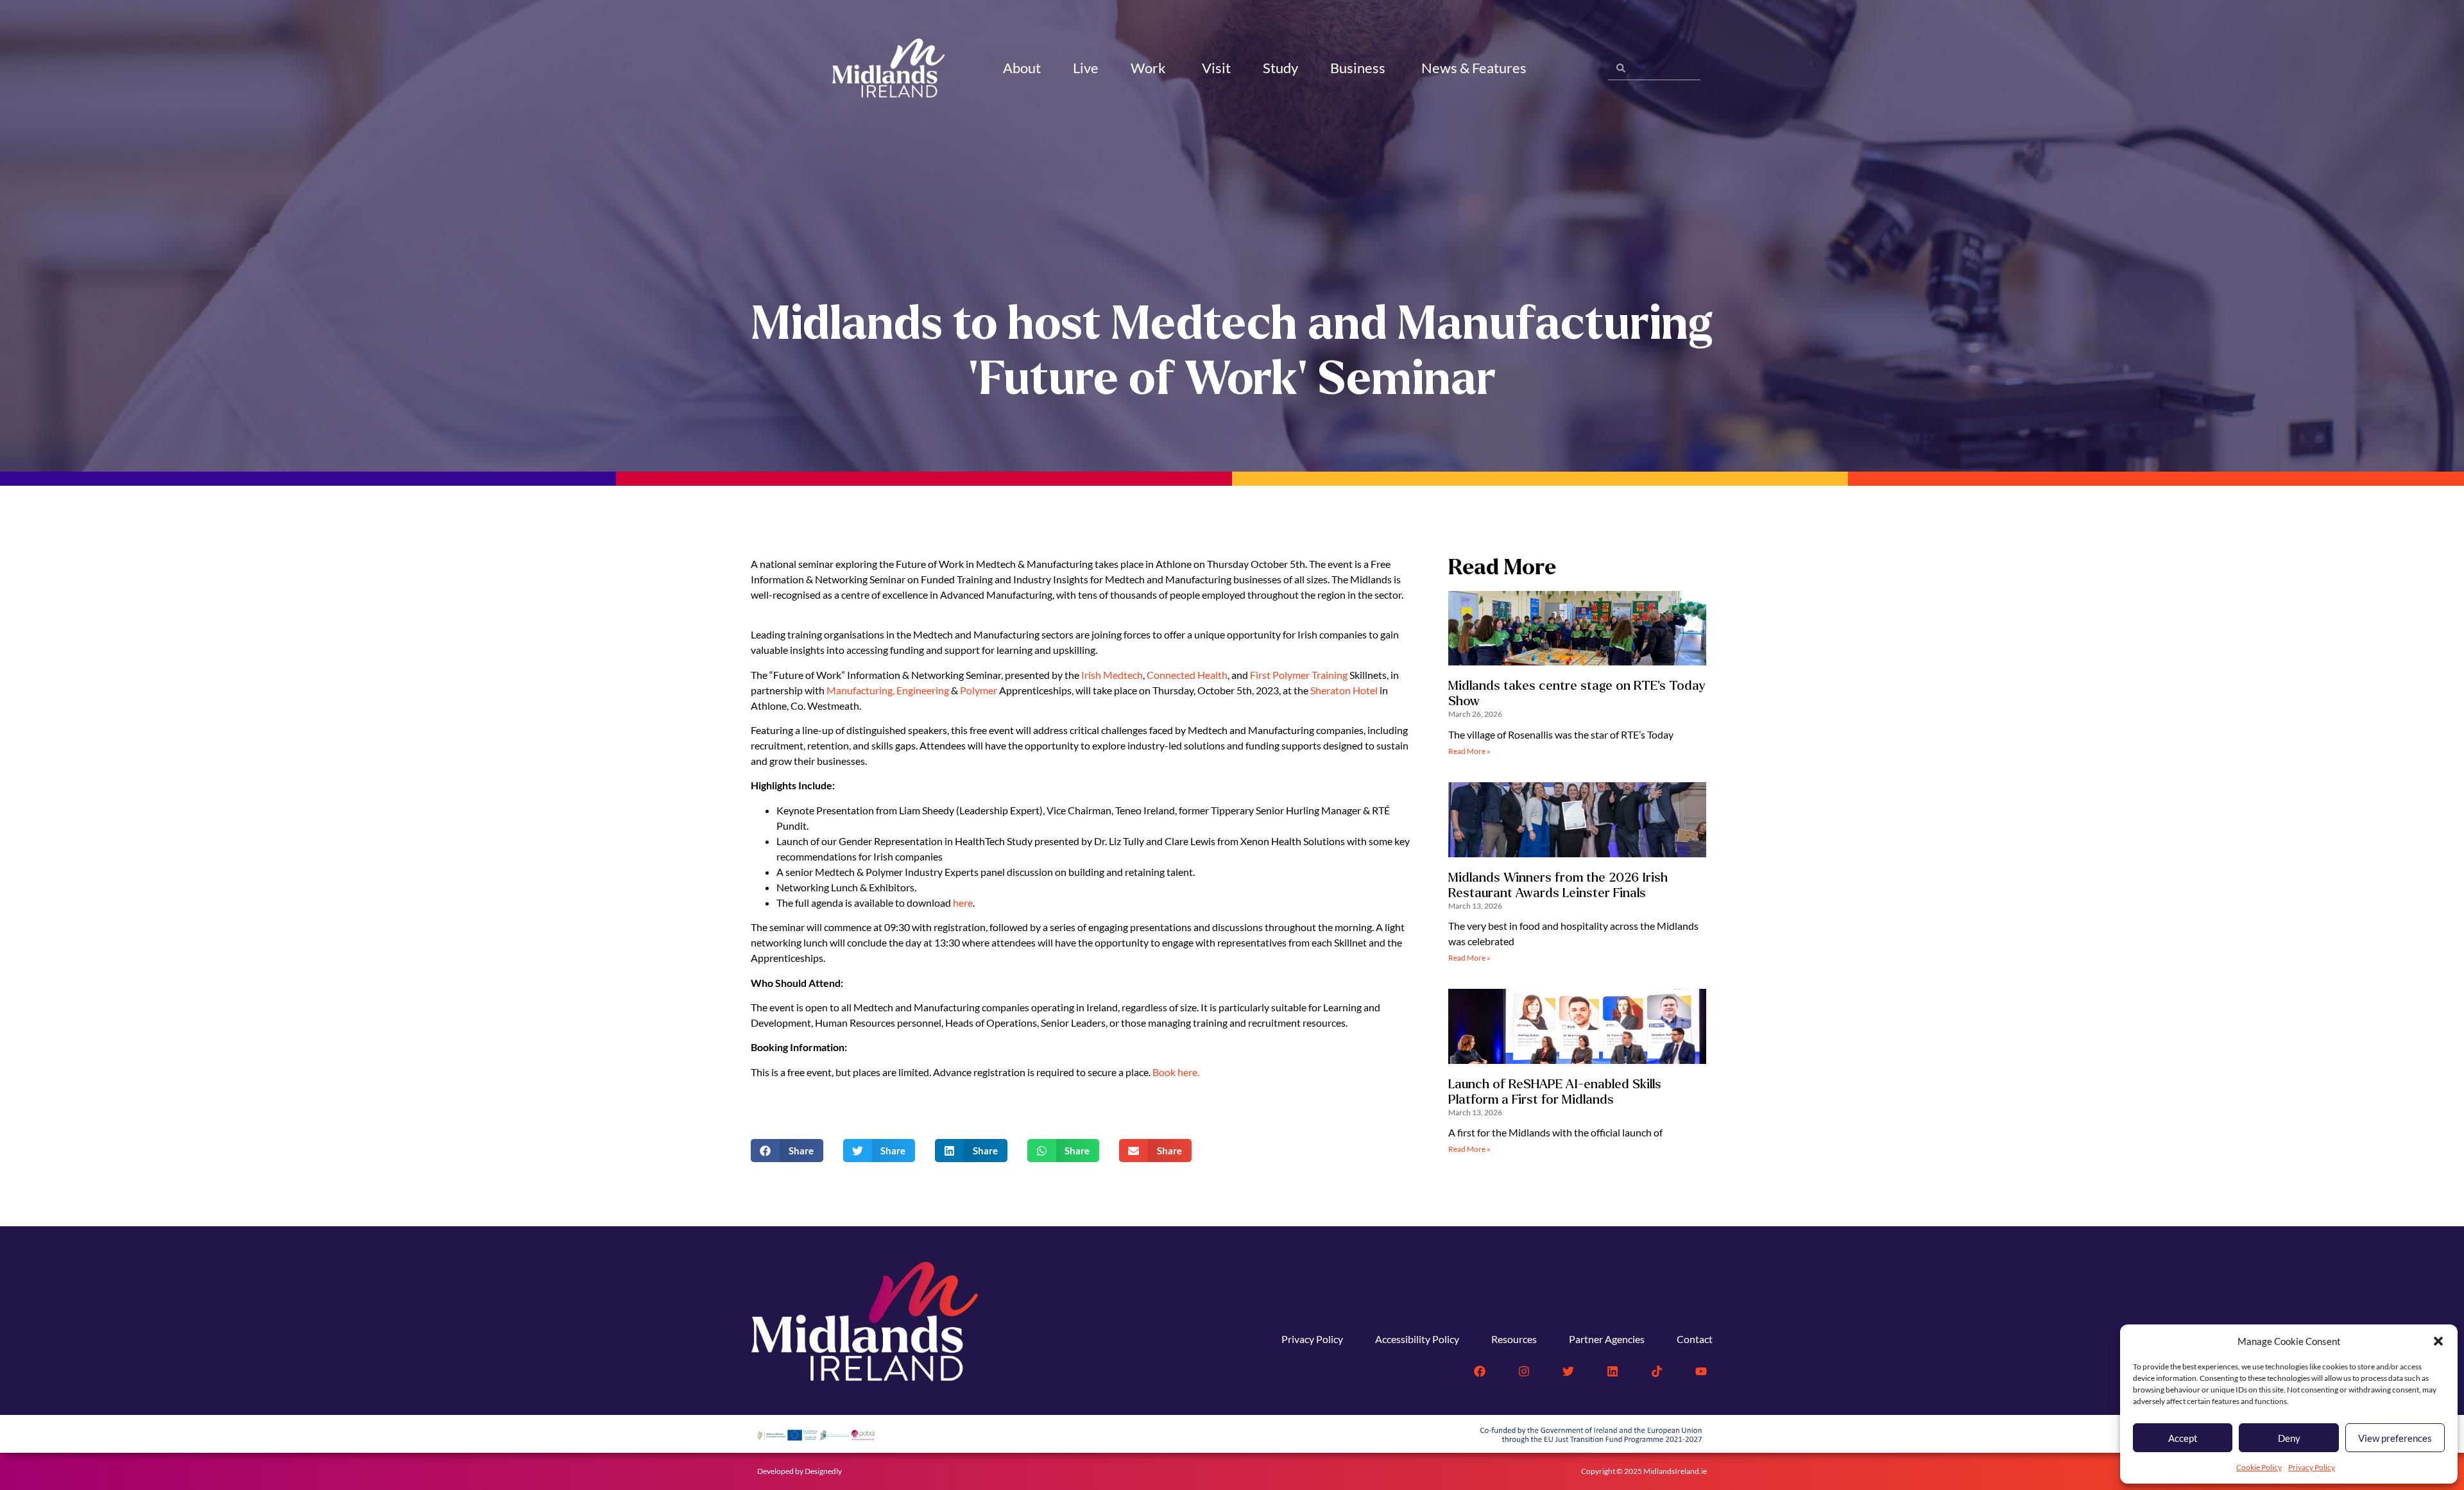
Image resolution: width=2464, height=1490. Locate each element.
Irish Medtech (1112, 675)
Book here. (1176, 1072)
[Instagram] (1524, 1371)
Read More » (1469, 751)
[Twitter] (1568, 1371)
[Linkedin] (1613, 1371)
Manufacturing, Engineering (888, 690)
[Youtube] (1701, 1371)
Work (1148, 68)
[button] (2438, 1341)
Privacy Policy (2312, 1467)
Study (1280, 68)
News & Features (1474, 68)
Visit (1216, 68)
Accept (2183, 1438)
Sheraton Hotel (1344, 690)
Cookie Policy (2259, 1467)
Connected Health (1187, 675)
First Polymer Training (1299, 675)
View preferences (2395, 1438)
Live (1086, 68)
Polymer (980, 690)
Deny (2289, 1438)
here (963, 903)
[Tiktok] (1657, 1371)
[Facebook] (1480, 1371)
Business (1358, 68)
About (1022, 68)
